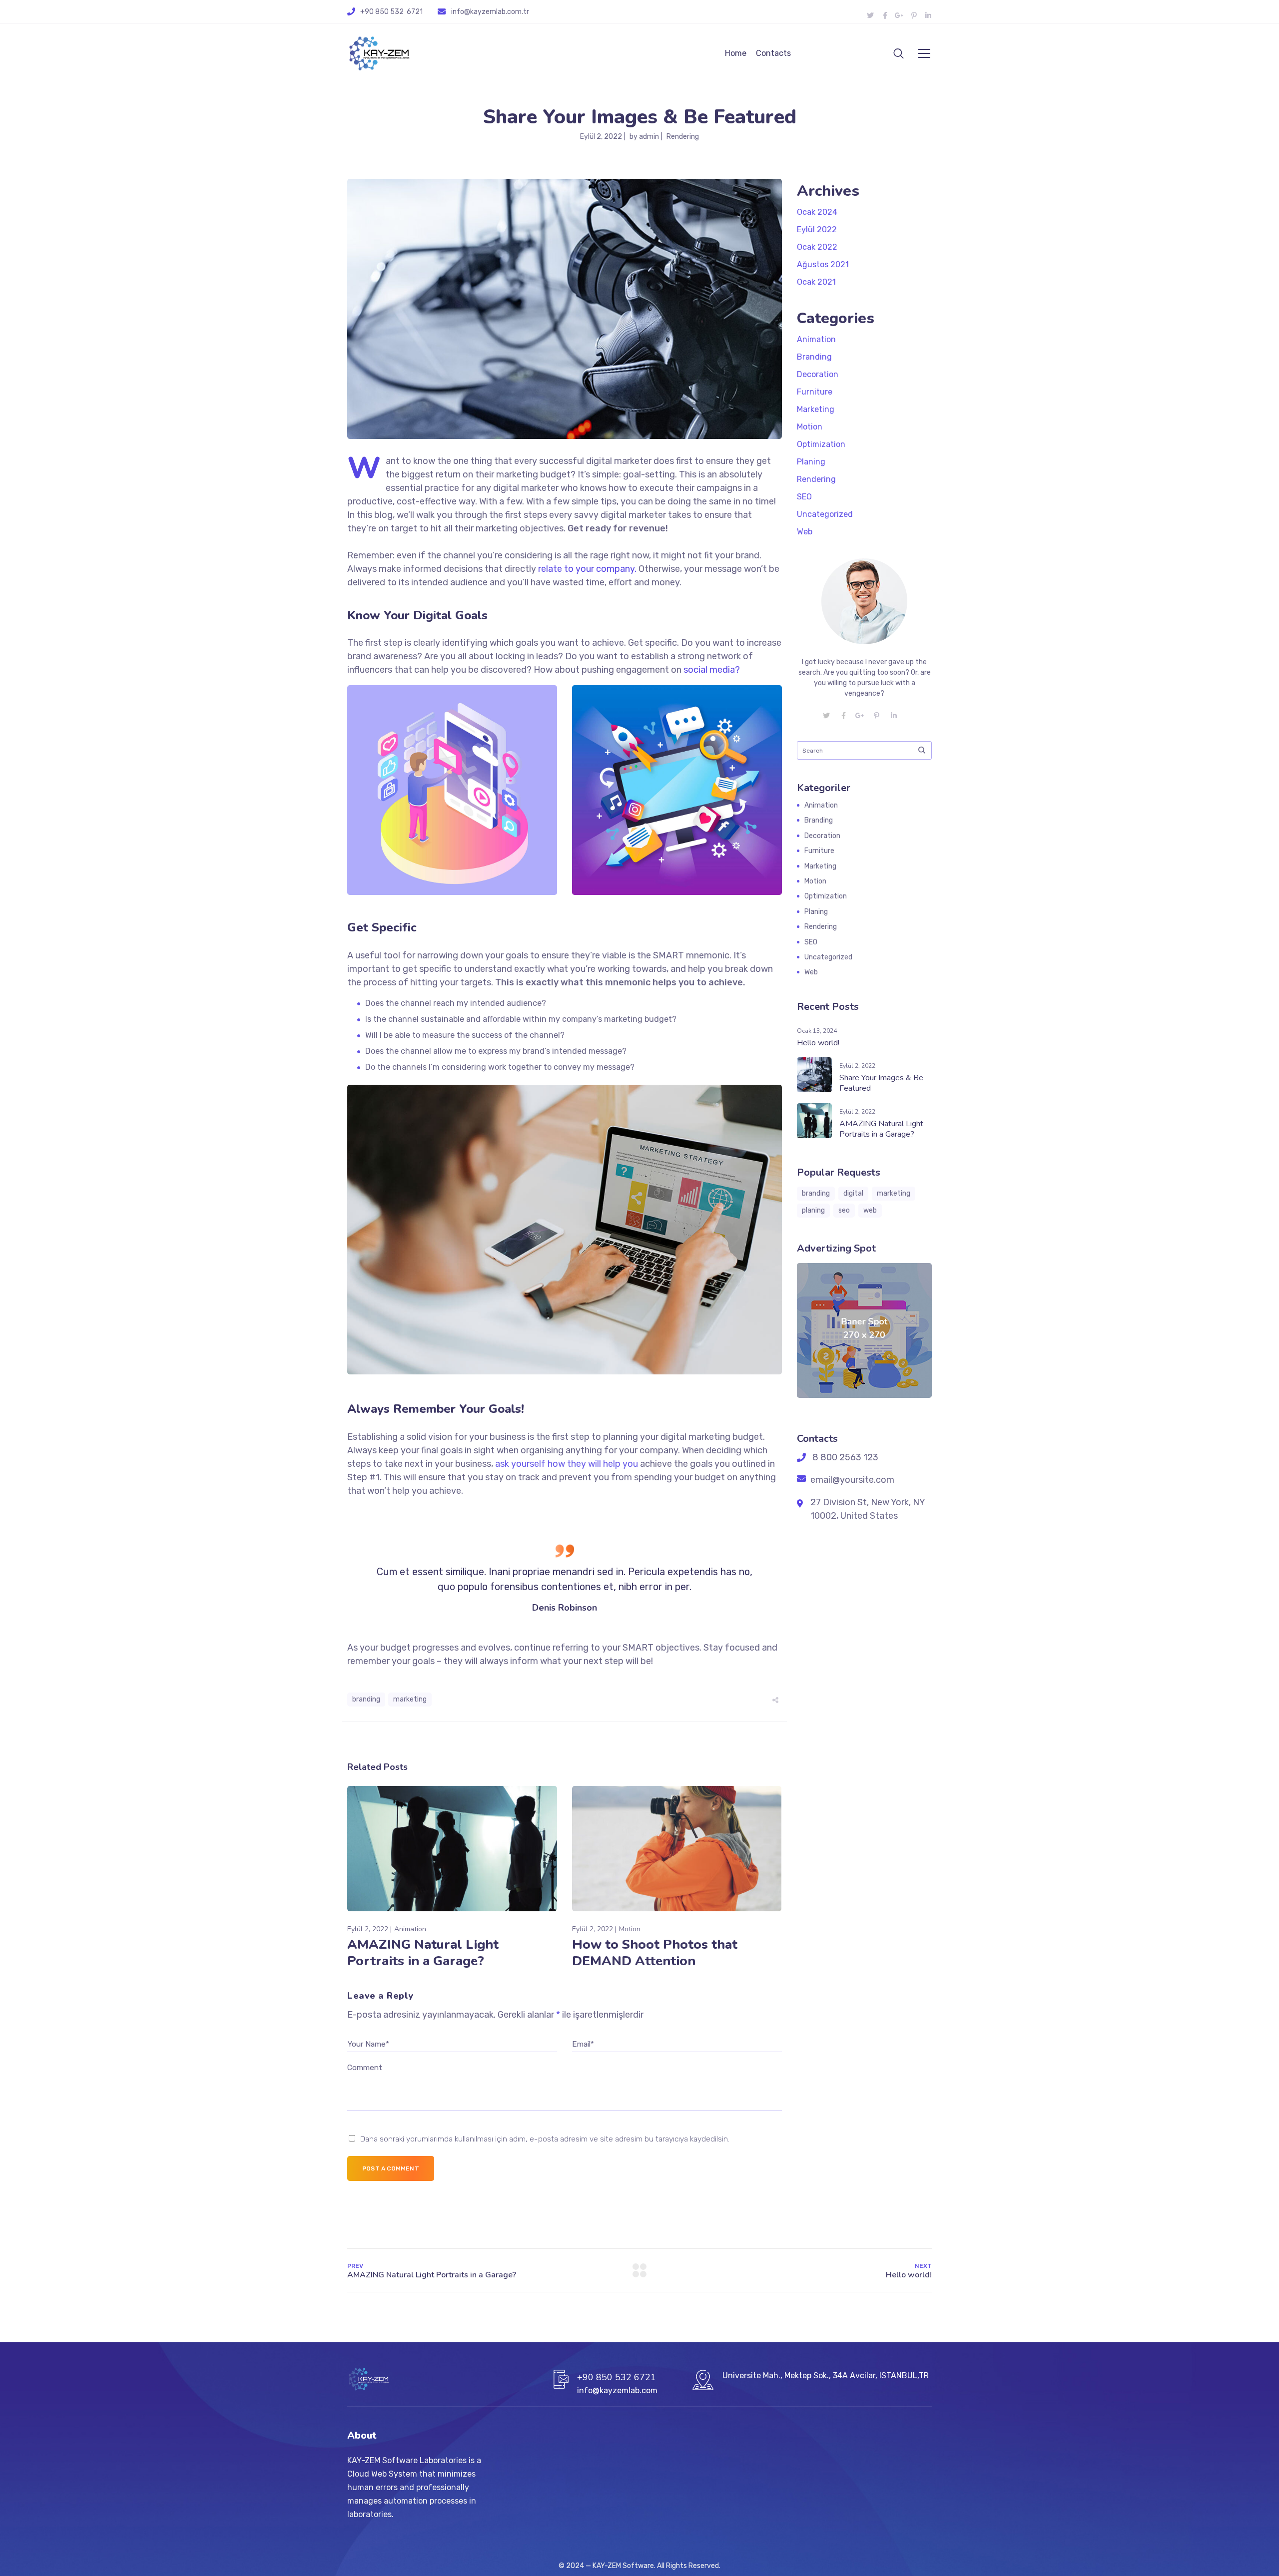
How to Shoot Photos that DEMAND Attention (655, 1953)
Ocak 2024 (817, 212)
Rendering (683, 137)
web (870, 1210)
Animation (410, 1929)
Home (736, 53)
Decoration (818, 374)
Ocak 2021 (816, 282)
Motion (630, 1929)
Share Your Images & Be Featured (881, 1083)
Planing (811, 462)
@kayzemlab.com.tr (497, 12)
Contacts (773, 53)
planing (813, 1210)
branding (366, 1699)
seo (844, 1210)
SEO (804, 497)
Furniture (815, 392)
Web (805, 532)
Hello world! (818, 1043)
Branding (814, 357)
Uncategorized (825, 514)
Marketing (816, 409)
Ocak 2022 (817, 247)
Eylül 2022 (817, 229)
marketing (410, 1699)
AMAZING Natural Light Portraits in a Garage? (423, 1953)
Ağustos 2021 (823, 264)
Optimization (821, 444)
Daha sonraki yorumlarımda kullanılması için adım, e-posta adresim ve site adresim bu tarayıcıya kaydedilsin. (545, 2139)
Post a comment (391, 2168)
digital (853, 1193)
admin (649, 137)
